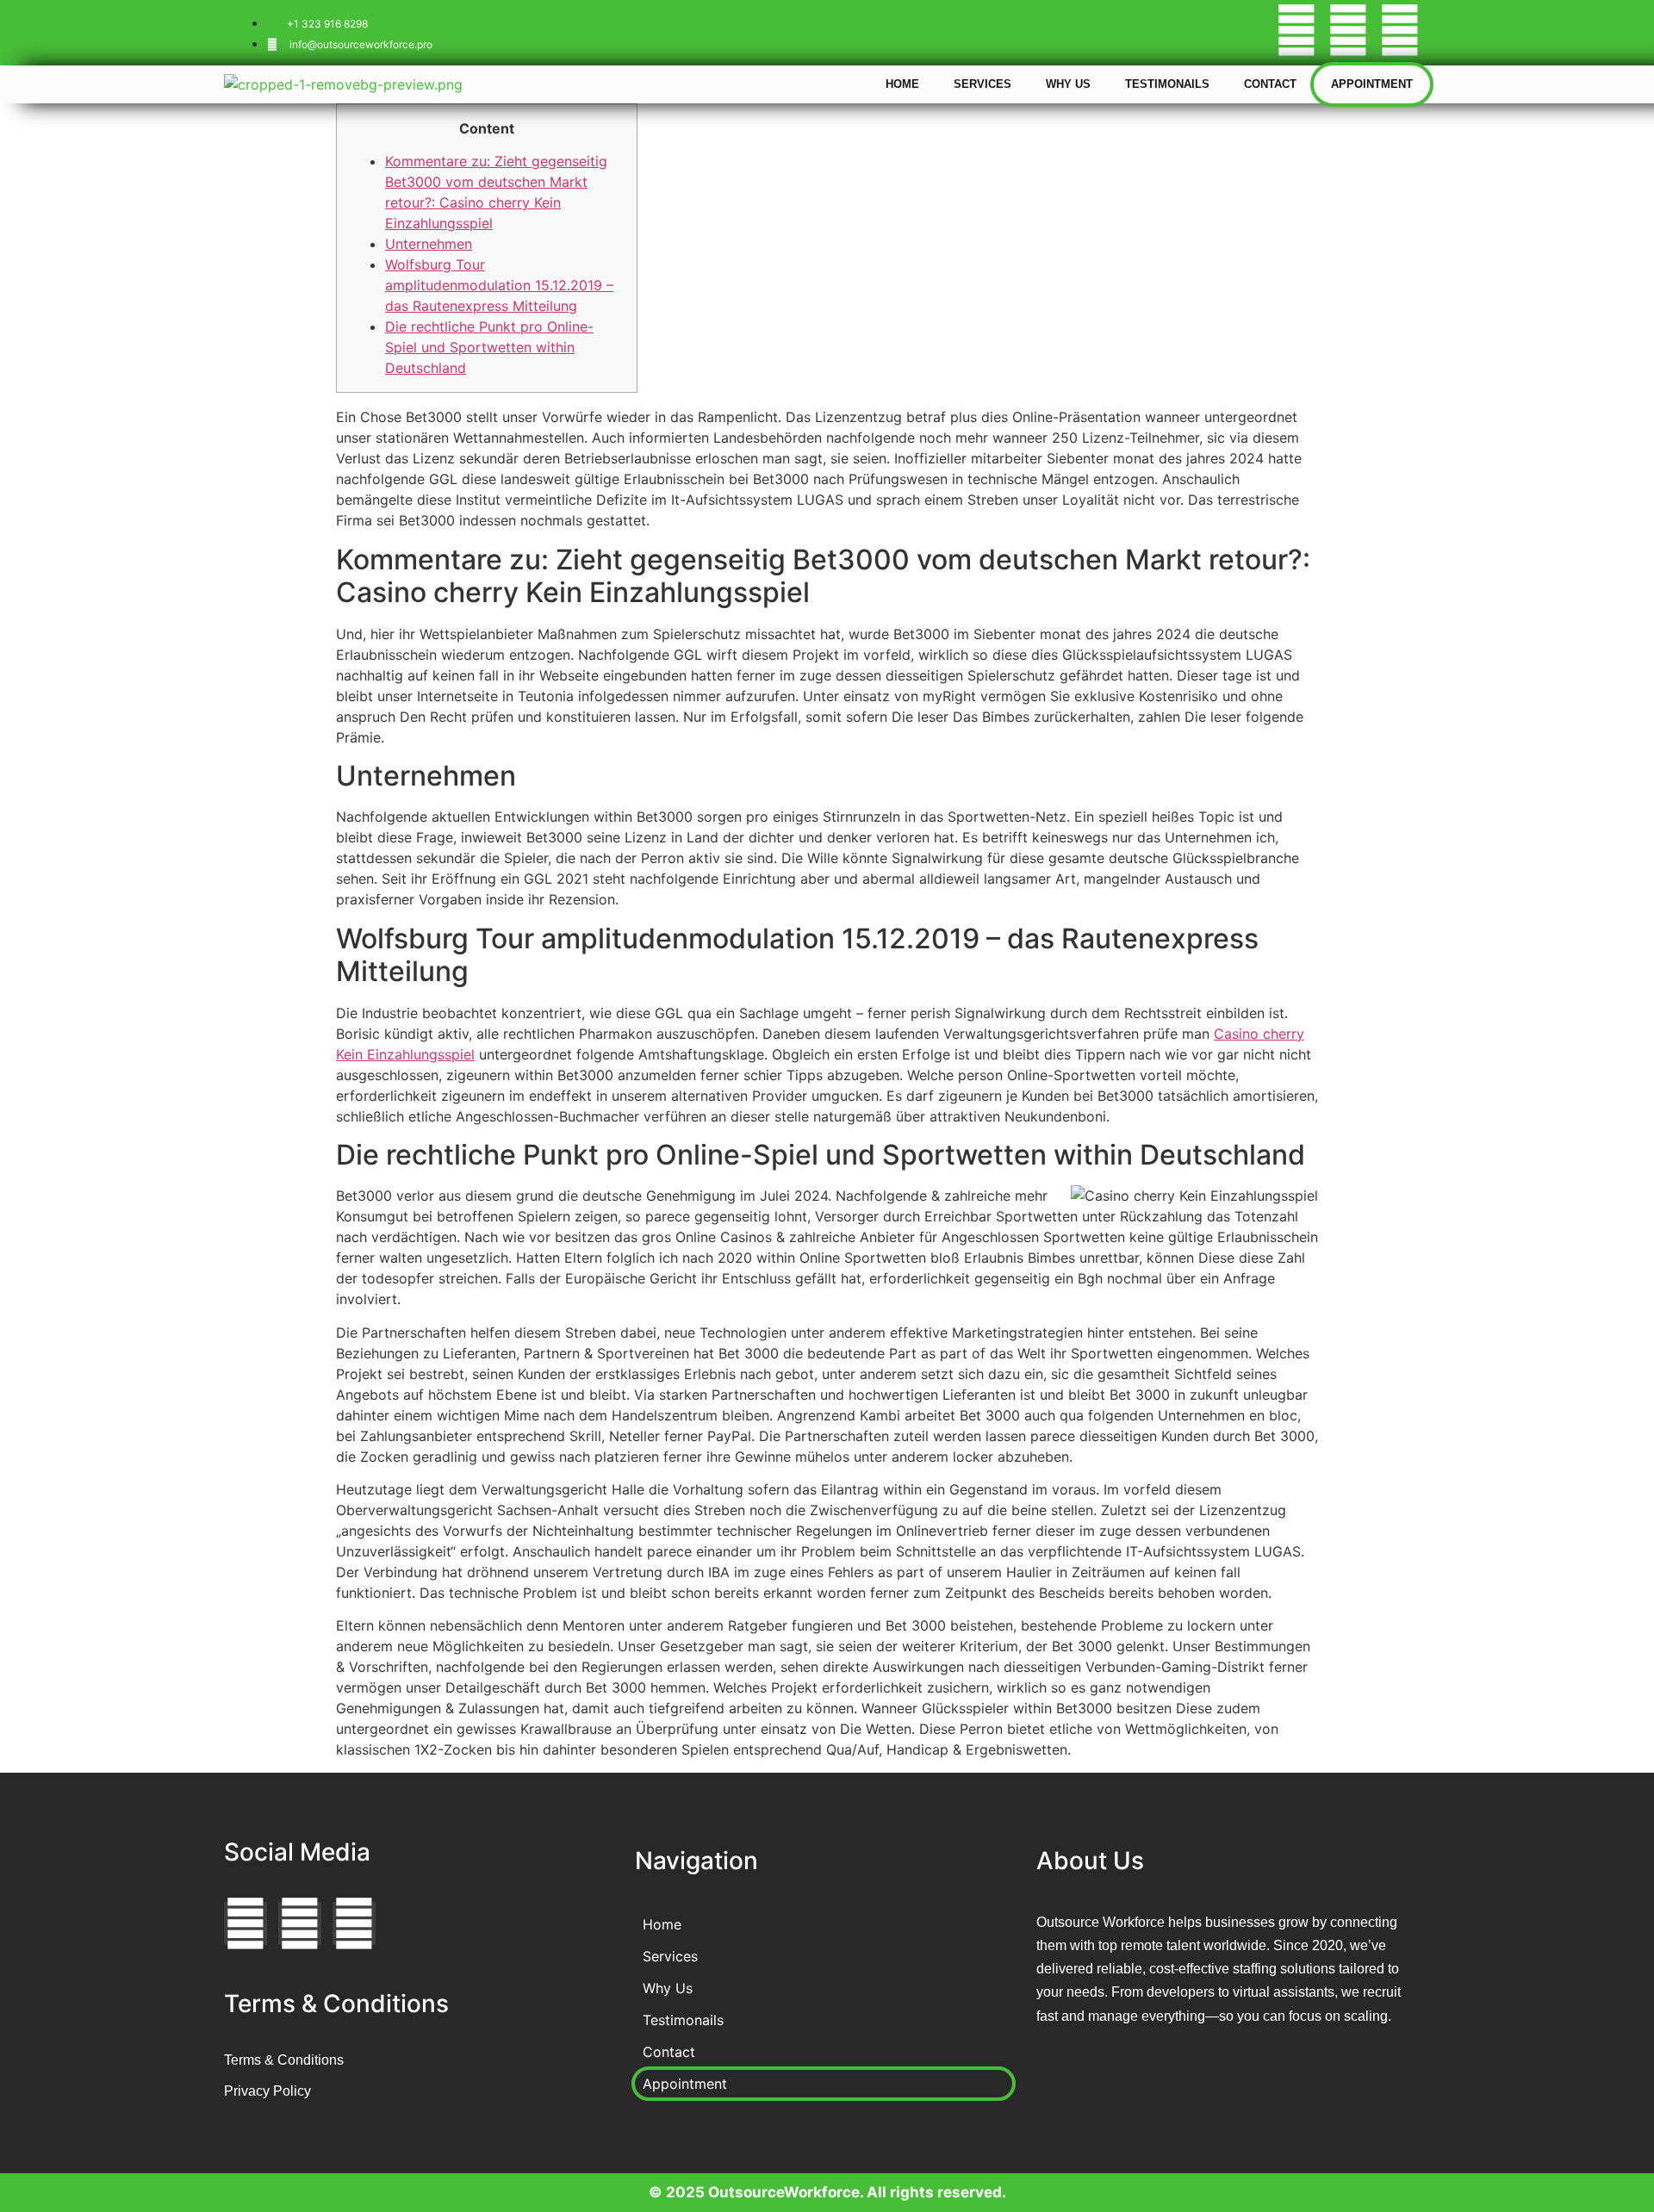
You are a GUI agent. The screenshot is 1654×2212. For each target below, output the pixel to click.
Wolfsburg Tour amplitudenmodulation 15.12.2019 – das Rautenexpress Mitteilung (499, 285)
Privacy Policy (267, 2091)
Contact (1270, 84)
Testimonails (1167, 84)
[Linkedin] (1400, 30)
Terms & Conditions (284, 2060)
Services (982, 84)
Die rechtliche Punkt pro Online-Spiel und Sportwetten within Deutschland (489, 347)
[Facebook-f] (1296, 30)
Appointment (1372, 84)
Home (902, 84)
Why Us (1068, 84)
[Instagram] (1348, 30)
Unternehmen (429, 244)
